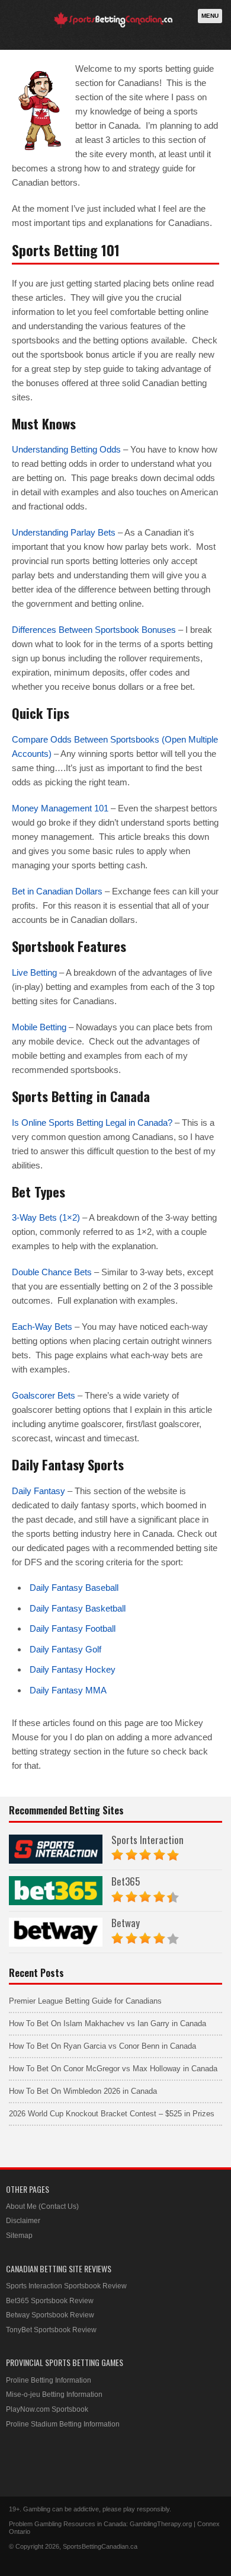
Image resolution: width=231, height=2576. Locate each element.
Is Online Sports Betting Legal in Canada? (92, 1123)
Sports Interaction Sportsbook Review (66, 2286)
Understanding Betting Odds (66, 449)
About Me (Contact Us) (42, 2206)
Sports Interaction (147, 1840)
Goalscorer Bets (44, 1395)
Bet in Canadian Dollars (57, 891)
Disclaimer (23, 2221)
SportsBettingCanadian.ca (100, 2546)
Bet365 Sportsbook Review (50, 2301)
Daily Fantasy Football (73, 1628)
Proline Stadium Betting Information (63, 2424)
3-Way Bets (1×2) (46, 1217)
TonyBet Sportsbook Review (51, 2330)
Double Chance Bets (52, 1272)
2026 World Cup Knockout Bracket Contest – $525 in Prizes (112, 2114)
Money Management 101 (60, 808)
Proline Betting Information (49, 2380)
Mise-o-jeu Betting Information (54, 2394)
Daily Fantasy (38, 1491)
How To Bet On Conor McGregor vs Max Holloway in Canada (113, 2069)
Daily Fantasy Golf (65, 1649)
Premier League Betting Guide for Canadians (85, 2001)
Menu (210, 16)
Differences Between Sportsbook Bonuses (94, 630)
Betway (126, 1923)
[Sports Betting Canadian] (113, 26)
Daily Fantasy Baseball (74, 1588)
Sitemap (19, 2236)
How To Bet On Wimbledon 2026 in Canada (83, 2091)
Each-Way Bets (42, 1327)
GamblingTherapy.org (161, 2524)
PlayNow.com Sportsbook (47, 2409)
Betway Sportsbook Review (50, 2315)
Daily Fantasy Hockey (73, 1669)
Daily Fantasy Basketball (78, 1608)
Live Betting (34, 972)
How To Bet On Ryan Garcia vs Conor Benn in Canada (102, 2046)
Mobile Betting (39, 1027)
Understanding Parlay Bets (64, 532)
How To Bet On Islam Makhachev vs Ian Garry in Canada (108, 2023)
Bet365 (126, 1881)
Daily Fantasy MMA (68, 1690)
